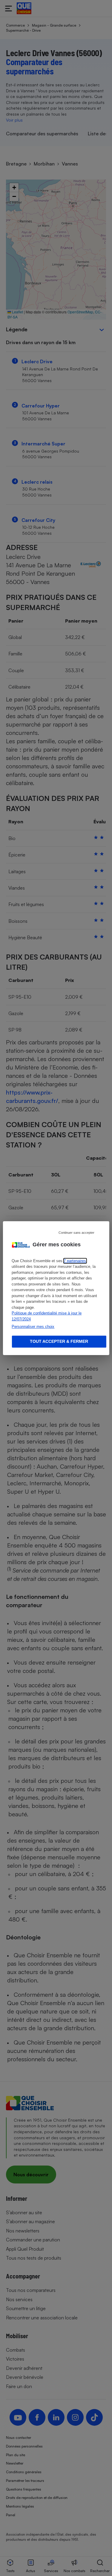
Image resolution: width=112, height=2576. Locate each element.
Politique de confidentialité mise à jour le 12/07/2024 (47, 1316)
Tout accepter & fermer (59, 1341)
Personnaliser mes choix (33, 1327)
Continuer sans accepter (76, 1232)
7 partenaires (75, 1261)
